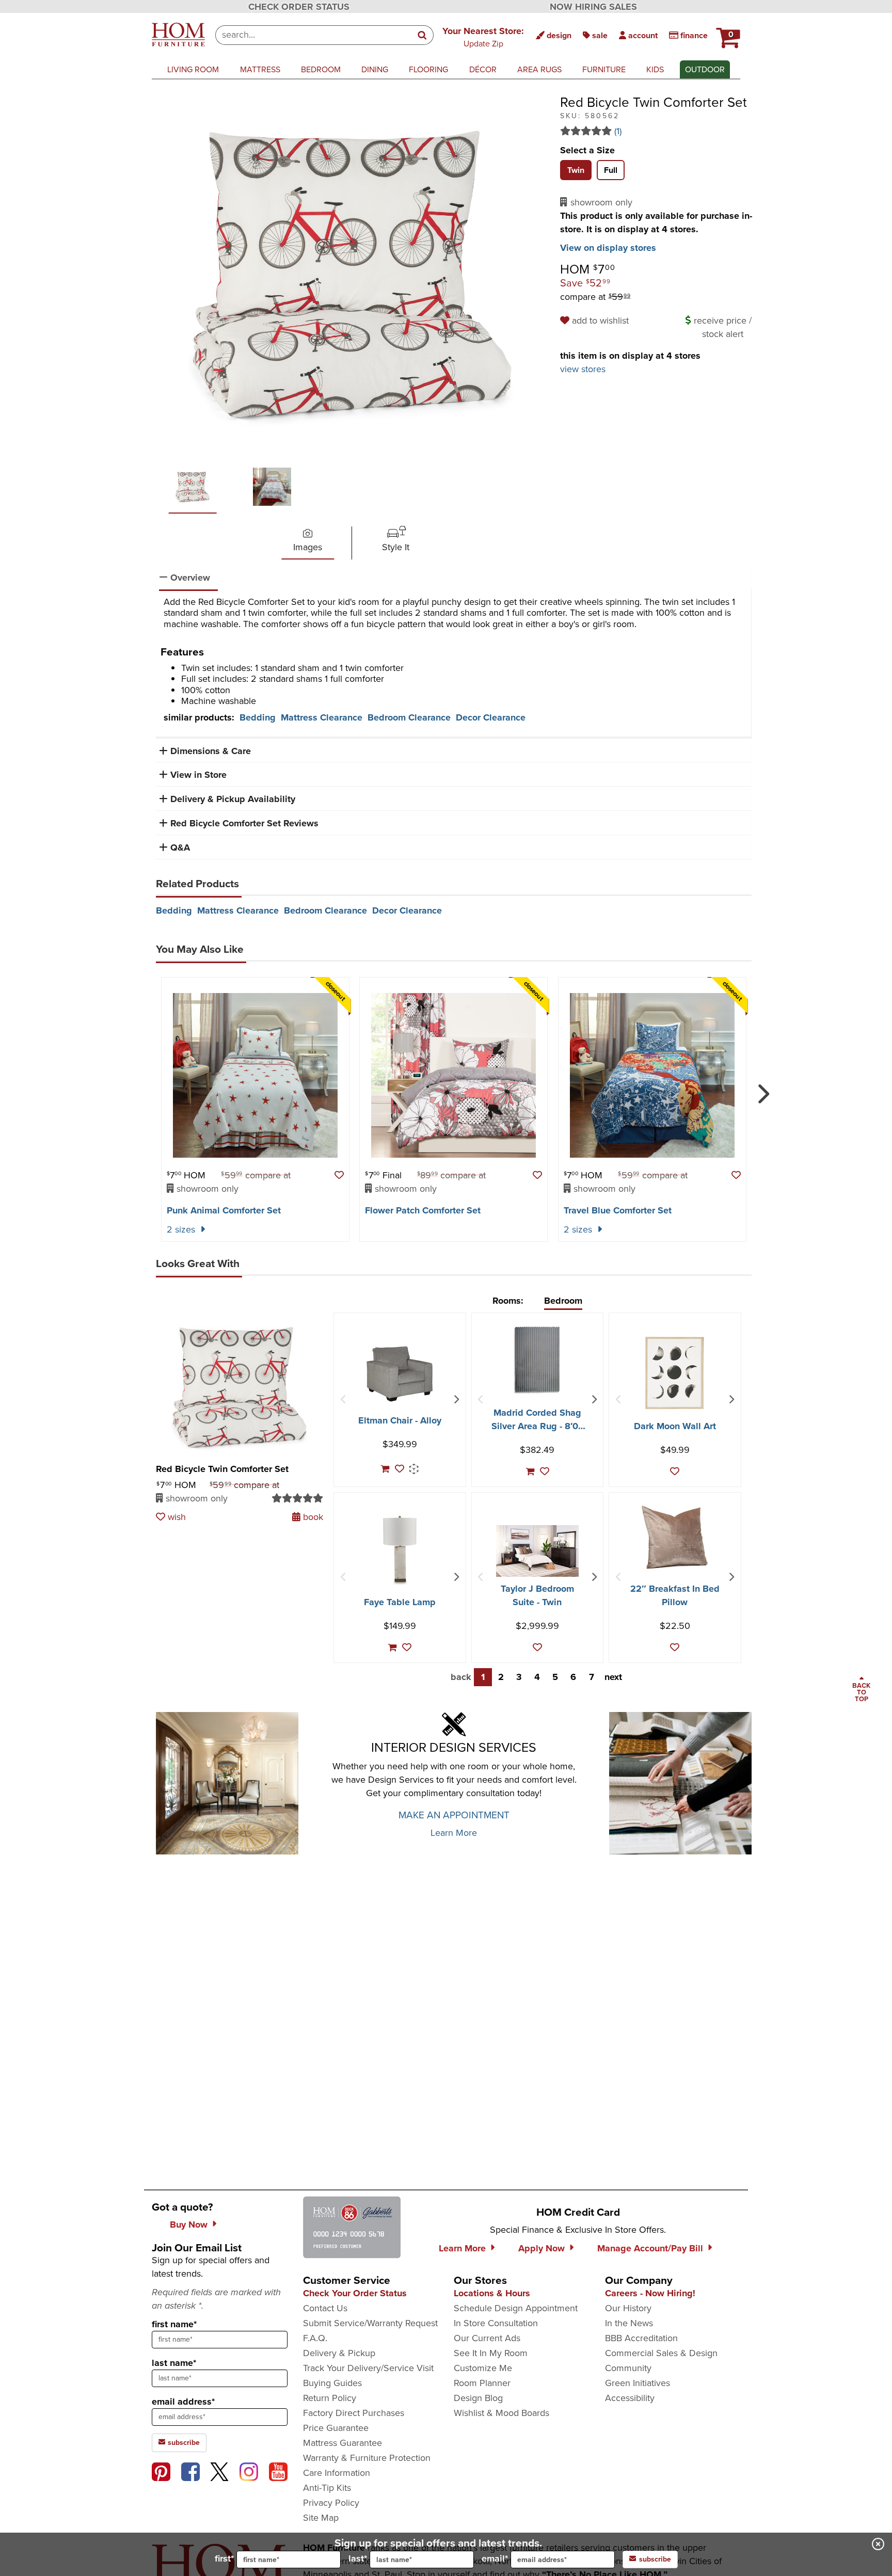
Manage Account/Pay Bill (650, 2248)
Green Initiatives (638, 2383)
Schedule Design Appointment (516, 2308)
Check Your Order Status (355, 2293)
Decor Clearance (491, 717)
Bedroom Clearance (409, 717)
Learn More (454, 1833)
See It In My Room (491, 2353)
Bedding (258, 717)
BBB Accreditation (641, 2338)
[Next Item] (456, 1400)
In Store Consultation (496, 2323)
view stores (583, 369)
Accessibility (630, 2398)
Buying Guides (332, 2383)
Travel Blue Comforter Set (618, 1210)
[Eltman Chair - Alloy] (400, 1374)
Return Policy (330, 2398)
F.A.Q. (315, 2338)
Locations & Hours (492, 2293)
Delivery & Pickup (339, 2353)
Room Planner (482, 2383)
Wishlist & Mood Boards (501, 2413)
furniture (604, 69)
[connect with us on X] (219, 2472)
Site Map (321, 2518)
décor (483, 69)
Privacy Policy (331, 2503)
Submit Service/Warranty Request (370, 2323)
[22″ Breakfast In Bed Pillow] (675, 1537)
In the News (629, 2323)
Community (628, 2368)
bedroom (321, 69)
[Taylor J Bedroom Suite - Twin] (537, 1551)
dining (375, 69)
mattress (260, 69)
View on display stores (608, 248)
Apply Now (541, 2248)
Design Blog (478, 2398)
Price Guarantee (336, 2428)
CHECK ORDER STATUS (299, 7)
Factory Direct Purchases (354, 2413)
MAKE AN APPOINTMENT (454, 1815)
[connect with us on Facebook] (190, 2472)
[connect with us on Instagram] (249, 2472)
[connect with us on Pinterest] (161, 2472)
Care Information (337, 2473)
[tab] (576, 170)
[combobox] (314, 35)
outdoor (705, 69)
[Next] (762, 1090)
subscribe (183, 2443)
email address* (183, 2402)
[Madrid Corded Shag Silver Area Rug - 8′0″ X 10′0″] (537, 1359)
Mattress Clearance (322, 717)
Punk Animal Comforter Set (224, 1210)
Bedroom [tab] (563, 1301)
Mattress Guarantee (343, 2443)
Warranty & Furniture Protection (367, 2458)
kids (655, 69)
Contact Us (325, 2308)
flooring (428, 69)
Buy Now (189, 2225)
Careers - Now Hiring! (650, 2293)
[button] (483, 37)
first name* (174, 2324)
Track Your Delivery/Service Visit (368, 2368)
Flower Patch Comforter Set (423, 1210)
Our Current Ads (487, 2338)
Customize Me (483, 2368)
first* (224, 2558)
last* (358, 2558)
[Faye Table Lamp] (400, 1549)
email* (495, 2558)
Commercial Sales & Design (661, 2353)
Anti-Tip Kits (327, 2488)
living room (193, 69)
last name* (174, 2363)
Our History (628, 2308)
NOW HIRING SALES (593, 7)
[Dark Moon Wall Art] (675, 1373)
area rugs (539, 69)
